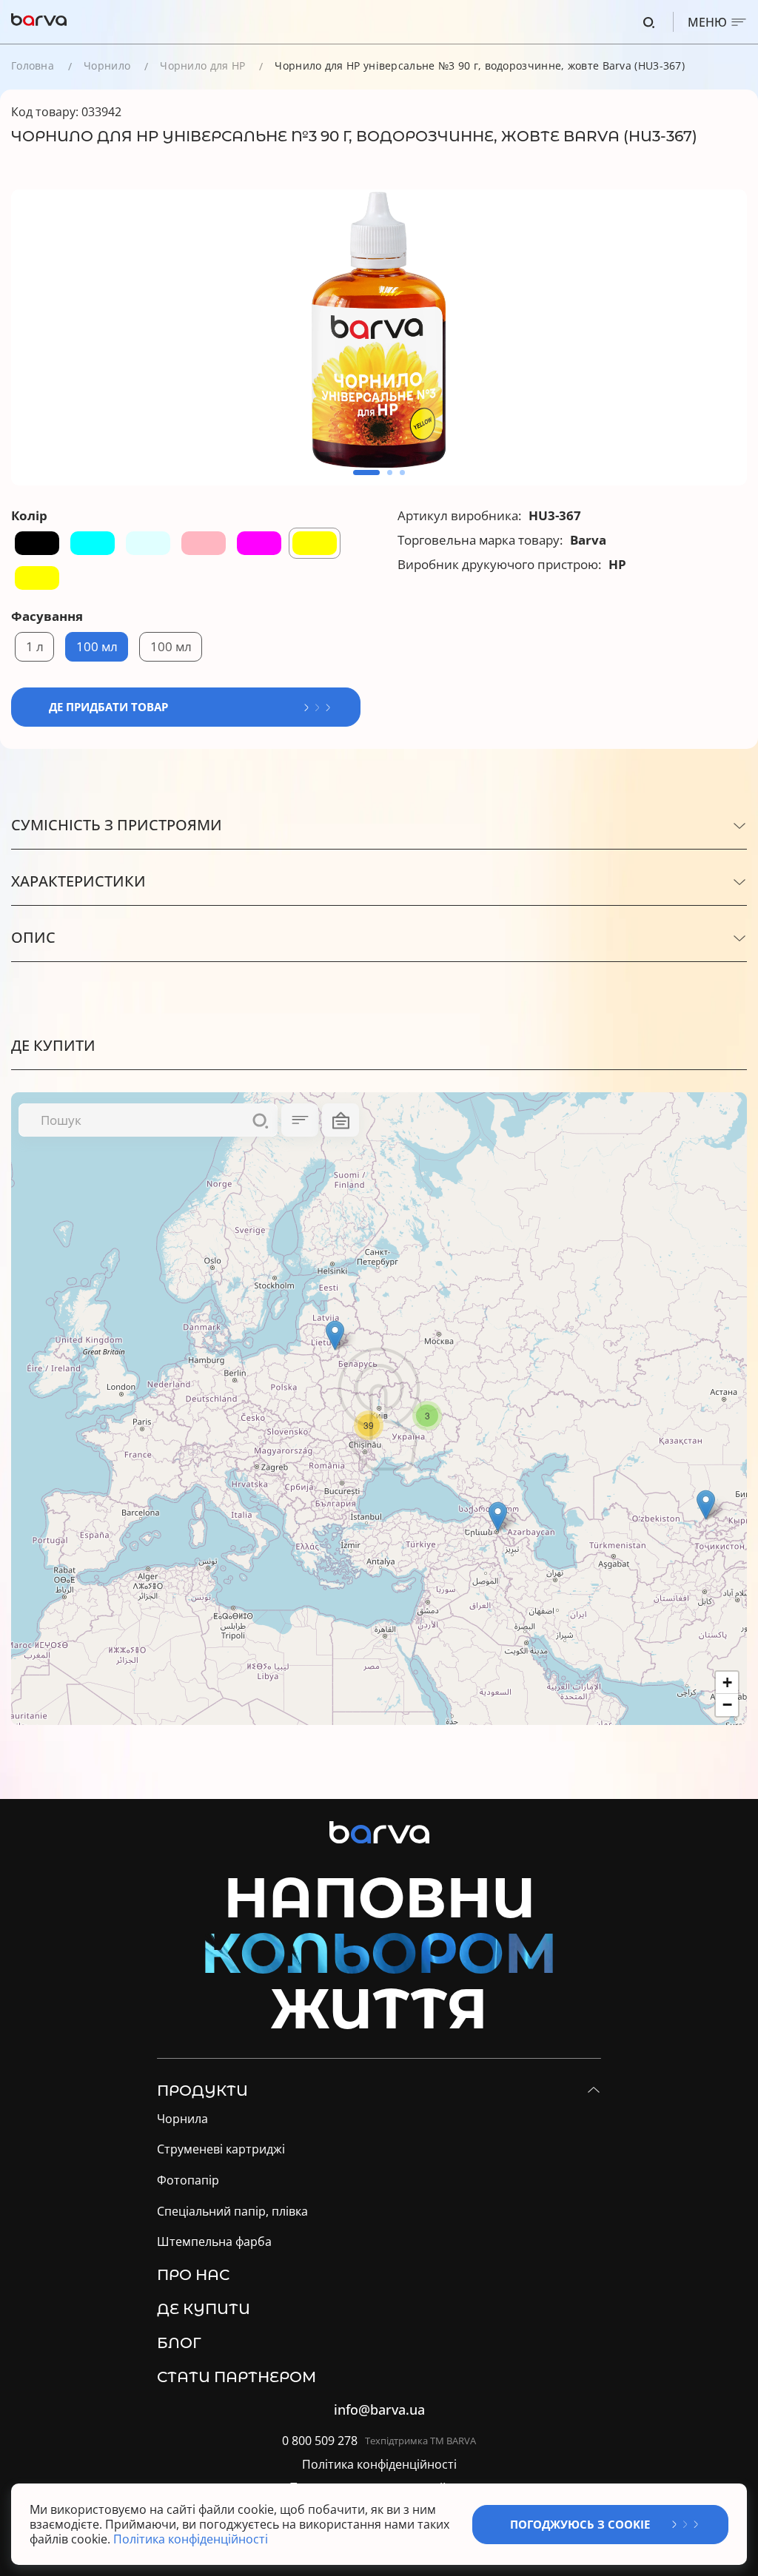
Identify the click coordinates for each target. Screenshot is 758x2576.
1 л (35, 646)
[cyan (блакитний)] (93, 543)
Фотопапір (188, 2180)
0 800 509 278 (320, 2441)
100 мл (97, 646)
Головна (33, 65)
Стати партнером (237, 2377)
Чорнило (107, 65)
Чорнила (182, 2119)
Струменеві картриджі (221, 2149)
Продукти (202, 2091)
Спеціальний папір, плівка (232, 2212)
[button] (366, 473)
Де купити (204, 2309)
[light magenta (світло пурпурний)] (204, 543)
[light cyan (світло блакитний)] (148, 543)
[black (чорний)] (37, 543)
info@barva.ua (379, 2410)
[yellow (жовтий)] (315, 543)
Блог (179, 2343)
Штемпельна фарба (214, 2242)
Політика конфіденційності (379, 2465)
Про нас (193, 2275)
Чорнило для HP (202, 65)
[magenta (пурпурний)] (259, 543)
